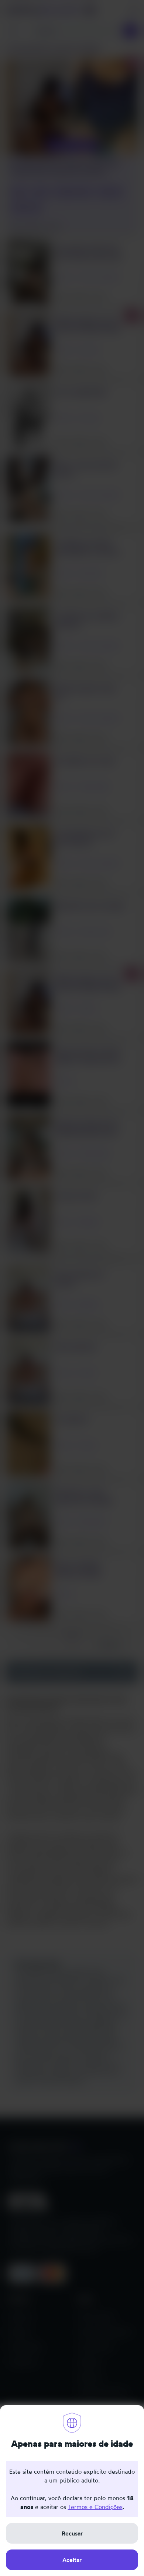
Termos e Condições (95, 2507)
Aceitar (72, 2560)
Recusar (72, 2533)
